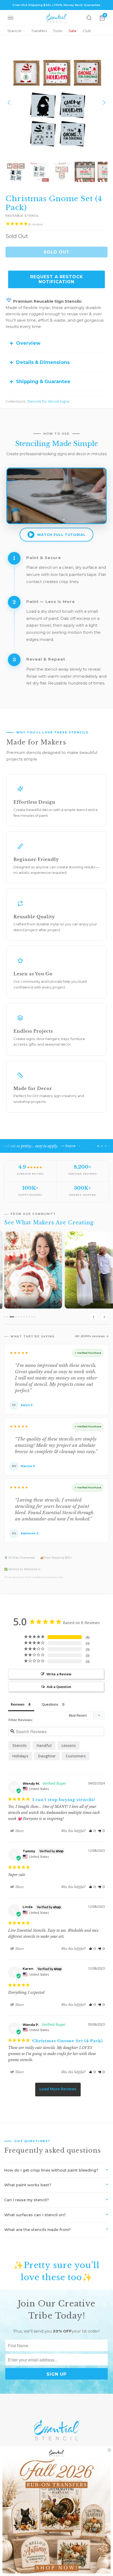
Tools (58, 31)
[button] (92, 1831)
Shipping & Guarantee (43, 382)
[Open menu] (11, 18)
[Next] (104, 103)
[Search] (89, 18)
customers (76, 1756)
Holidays (20, 1756)
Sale (73, 31)
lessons (69, 1745)
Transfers (39, 31)
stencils (19, 1745)
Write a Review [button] (59, 1674)
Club (87, 31)
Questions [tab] (50, 1704)
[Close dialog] (109, 2450)
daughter (47, 1756)
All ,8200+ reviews (90, 1336)
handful (44, 1745)
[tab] (5, 1317)
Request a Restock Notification (57, 279)
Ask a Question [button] (59, 1687)
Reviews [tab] (18, 1704)
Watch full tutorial (61, 535)
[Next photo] (104, 1317)
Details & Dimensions (43, 362)
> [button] (58, 2090)
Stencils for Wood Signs (48, 401)
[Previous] (9, 103)
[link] (56, 2511)
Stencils (14, 31)
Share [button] (19, 1831)
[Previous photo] (94, 1317)
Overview (28, 343)
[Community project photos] (56, 1277)
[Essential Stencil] (56, 18)
